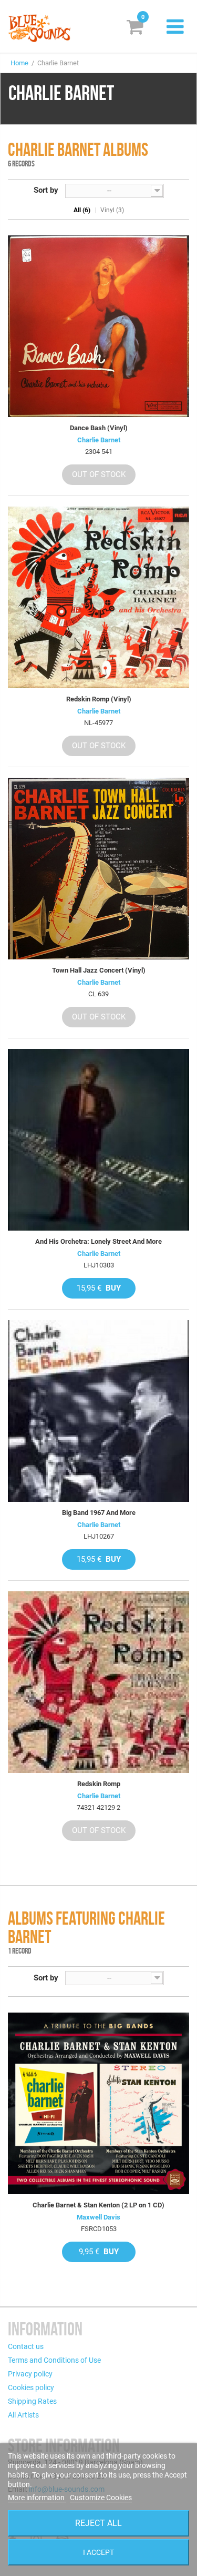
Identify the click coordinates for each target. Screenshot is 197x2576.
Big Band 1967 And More (99, 1513)
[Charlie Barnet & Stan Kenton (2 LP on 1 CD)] (98, 2103)
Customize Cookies (101, 2498)
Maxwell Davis (98, 2217)
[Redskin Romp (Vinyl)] (98, 597)
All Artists (23, 2415)
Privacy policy (30, 2374)
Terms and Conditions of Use (54, 2360)
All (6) (82, 210)
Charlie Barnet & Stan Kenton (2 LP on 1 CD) (98, 2205)
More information (37, 2498)
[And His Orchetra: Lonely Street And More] (98, 1140)
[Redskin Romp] (98, 1682)
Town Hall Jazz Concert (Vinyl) (99, 970)
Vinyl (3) (112, 210)
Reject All (98, 2523)
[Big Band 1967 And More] (98, 1411)
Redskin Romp (99, 1784)
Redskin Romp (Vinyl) (99, 699)
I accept (98, 2552)
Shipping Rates (32, 2401)
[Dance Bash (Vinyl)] (98, 326)
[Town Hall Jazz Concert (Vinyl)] (98, 869)
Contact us (26, 2346)
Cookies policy (31, 2387)
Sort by (46, 190)
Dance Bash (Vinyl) (99, 428)
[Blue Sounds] (39, 28)
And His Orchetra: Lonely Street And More (98, 1241)
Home (19, 63)
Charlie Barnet (99, 440)
